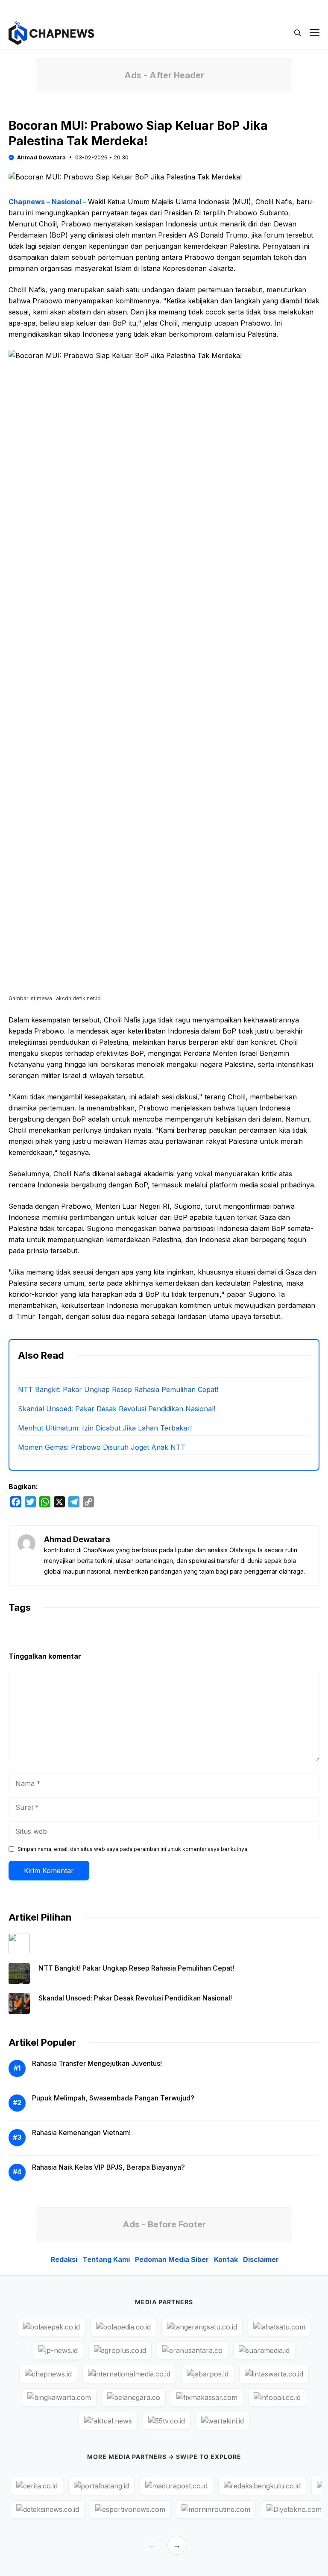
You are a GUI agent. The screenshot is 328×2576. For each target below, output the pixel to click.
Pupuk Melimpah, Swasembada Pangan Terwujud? (113, 2098)
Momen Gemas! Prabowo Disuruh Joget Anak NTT (102, 1447)
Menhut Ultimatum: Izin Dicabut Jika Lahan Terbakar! (105, 1428)
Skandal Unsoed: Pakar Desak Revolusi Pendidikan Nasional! (117, 1409)
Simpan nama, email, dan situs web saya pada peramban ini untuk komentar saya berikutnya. (133, 1849)
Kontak (226, 2259)
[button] (298, 33)
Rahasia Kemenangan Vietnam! (81, 2132)
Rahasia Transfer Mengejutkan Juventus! (97, 2063)
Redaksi (64, 2259)
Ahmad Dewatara (41, 157)
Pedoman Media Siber (172, 2259)
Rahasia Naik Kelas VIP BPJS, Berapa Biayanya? (108, 2167)
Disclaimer (261, 2259)
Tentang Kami (106, 2259)
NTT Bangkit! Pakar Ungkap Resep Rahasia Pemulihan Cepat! (118, 1389)
